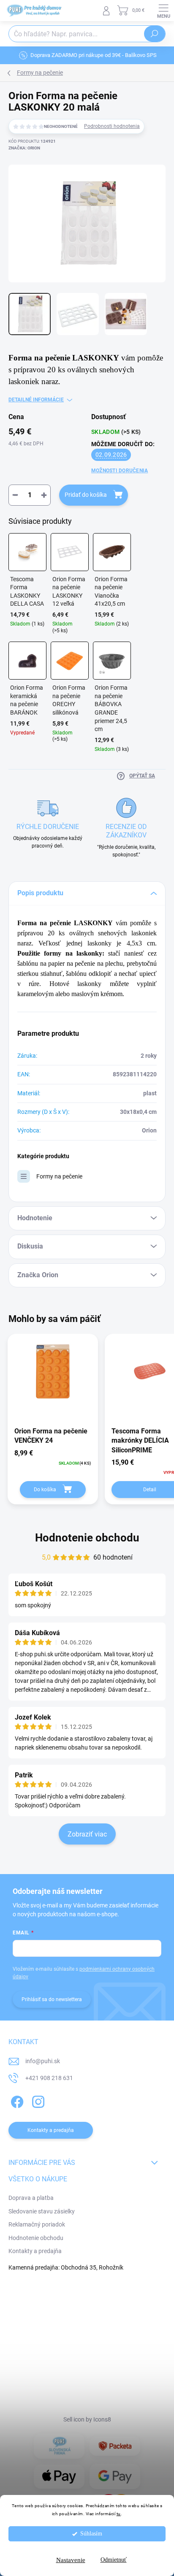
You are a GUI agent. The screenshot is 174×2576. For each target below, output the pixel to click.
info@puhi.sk (43, 2061)
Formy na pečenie (59, 1176)
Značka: (24, 148)
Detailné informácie (36, 400)
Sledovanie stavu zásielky (42, 2211)
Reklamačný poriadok (37, 2224)
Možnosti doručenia (120, 471)
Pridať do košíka (86, 495)
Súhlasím (91, 2534)
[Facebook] (16, 2100)
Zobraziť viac (87, 1834)
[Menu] (163, 11)
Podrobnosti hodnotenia (112, 126)
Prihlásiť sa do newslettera (52, 1999)
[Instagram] (37, 2100)
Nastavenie (71, 2560)
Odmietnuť (114, 2560)
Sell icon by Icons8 (87, 2419)
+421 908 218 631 (49, 2078)
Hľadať (155, 34)
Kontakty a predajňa (35, 2251)
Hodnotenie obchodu (87, 1538)
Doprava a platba (31, 2198)
